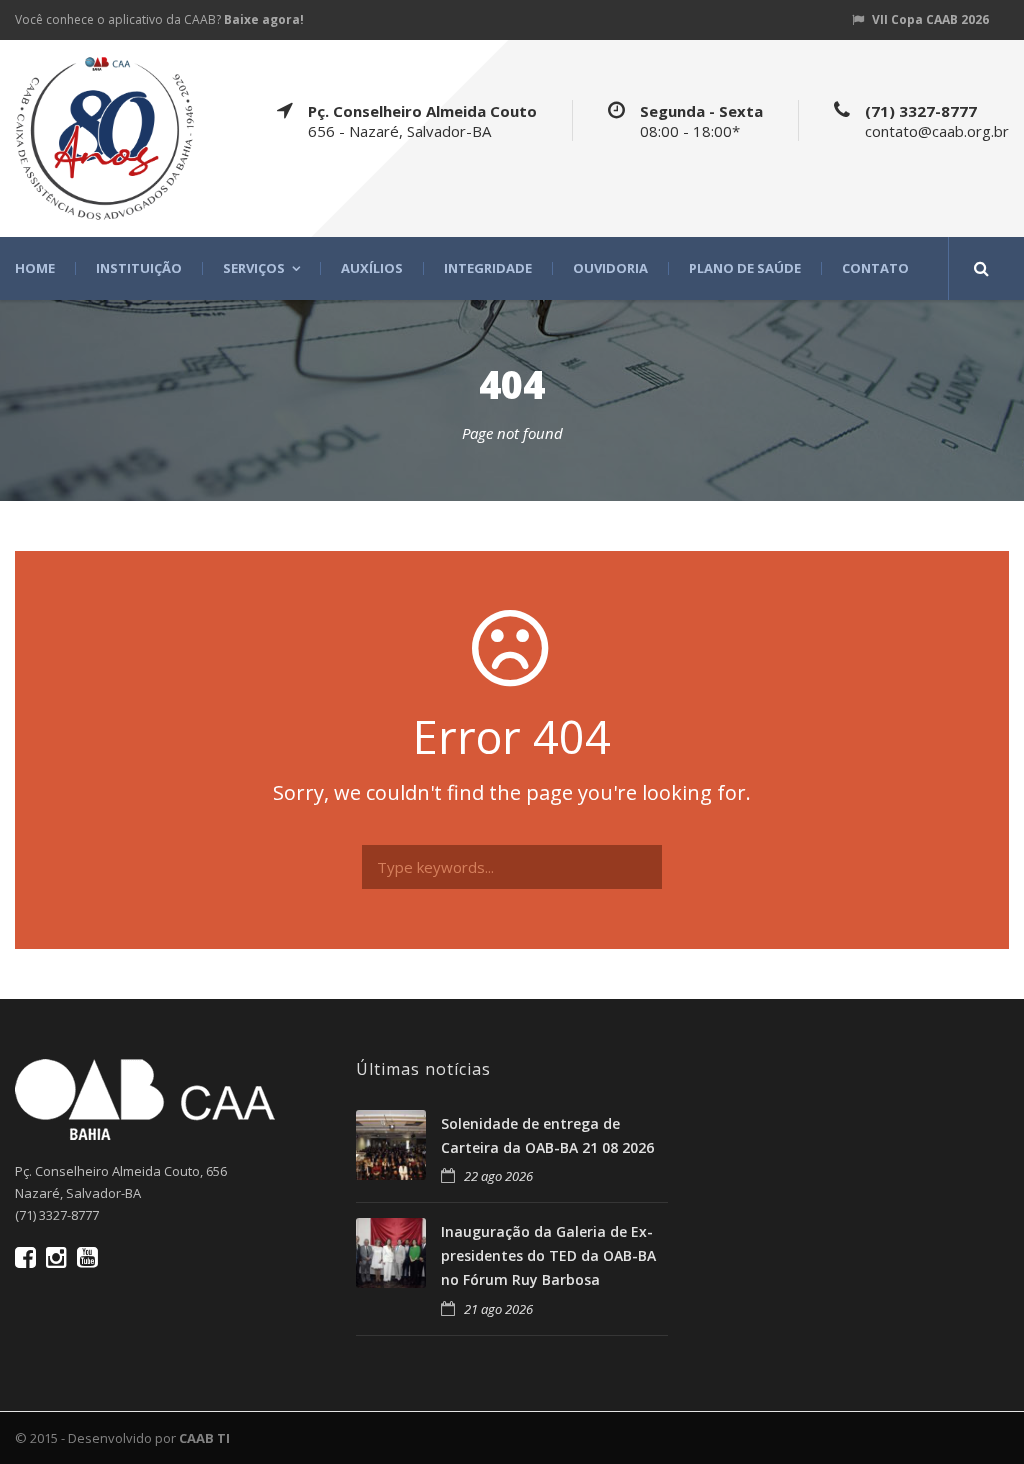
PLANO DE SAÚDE (745, 268)
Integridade (488, 268)
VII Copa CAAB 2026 (930, 19)
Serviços (254, 268)
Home (35, 268)
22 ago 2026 (498, 1176)
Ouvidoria (610, 268)
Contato (875, 268)
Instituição (139, 268)
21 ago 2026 (498, 1309)
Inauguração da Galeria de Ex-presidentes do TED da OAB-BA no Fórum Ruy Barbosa (548, 1255)
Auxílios (372, 268)
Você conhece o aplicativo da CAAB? (159, 19)
